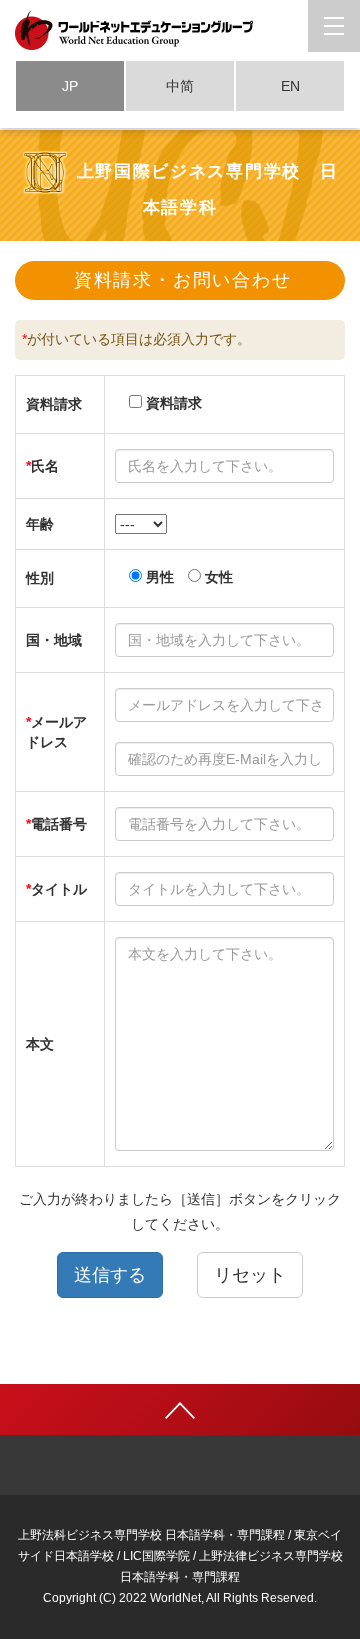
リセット (250, 1275)
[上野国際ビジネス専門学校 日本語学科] (180, 30)
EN (290, 86)
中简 (180, 86)
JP (70, 86)
